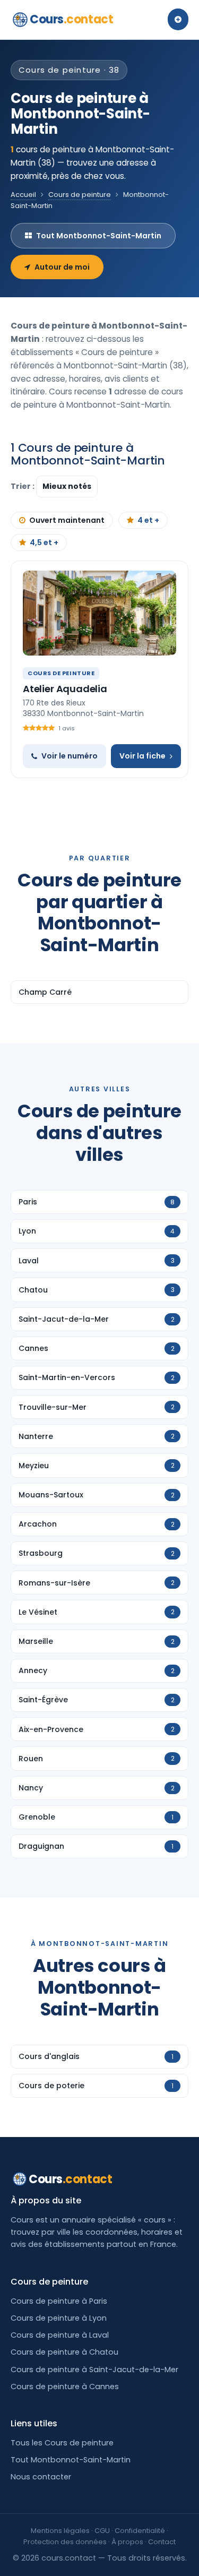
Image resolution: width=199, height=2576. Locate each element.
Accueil (23, 195)
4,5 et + (44, 542)
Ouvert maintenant (67, 520)
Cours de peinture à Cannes (65, 2387)
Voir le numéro (70, 756)
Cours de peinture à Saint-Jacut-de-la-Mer (94, 2370)
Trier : (23, 486)
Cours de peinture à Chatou (64, 2352)
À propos (127, 2542)
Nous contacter (41, 2477)
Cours (71, 19)
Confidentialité (140, 2531)
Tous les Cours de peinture (62, 2443)
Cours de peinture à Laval (60, 2335)
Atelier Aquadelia (65, 689)
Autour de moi (62, 267)
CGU (102, 2531)
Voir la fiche (142, 756)
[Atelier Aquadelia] (99, 613)
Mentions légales (60, 2531)
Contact (162, 2542)
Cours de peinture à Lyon (59, 2318)
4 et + (148, 520)
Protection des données (65, 2542)
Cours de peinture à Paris (59, 2301)
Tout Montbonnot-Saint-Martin (99, 236)
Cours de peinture (80, 195)
